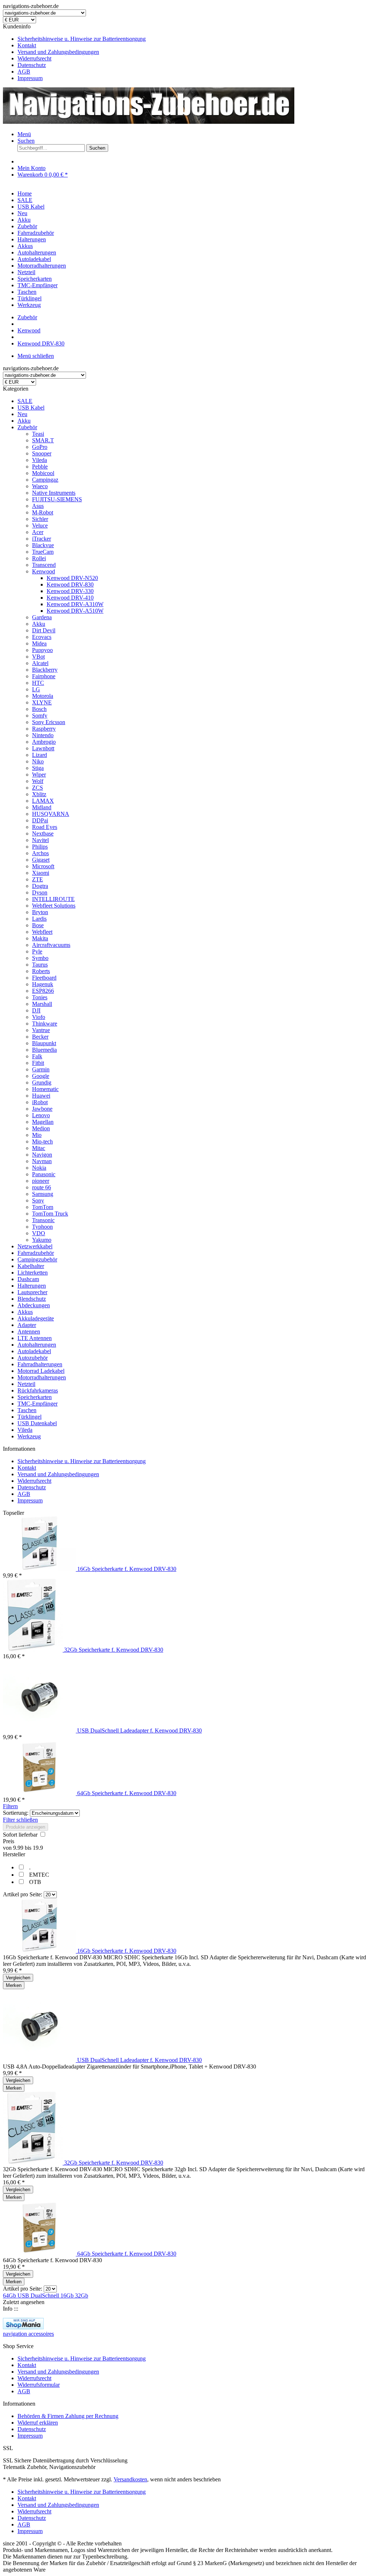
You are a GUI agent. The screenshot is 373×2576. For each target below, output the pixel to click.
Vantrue (41, 1030)
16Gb (68, 2296)
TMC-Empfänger (38, 1404)
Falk (37, 1056)
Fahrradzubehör (36, 1253)
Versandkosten (130, 2479)
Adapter (27, 1325)
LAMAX (43, 801)
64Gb (10, 2296)
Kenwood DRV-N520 (72, 578)
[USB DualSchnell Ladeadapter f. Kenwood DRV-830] (40, 1730)
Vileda (40, 460)
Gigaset (41, 860)
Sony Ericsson (49, 722)
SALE (25, 401)
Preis (9, 1841)
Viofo (39, 1017)
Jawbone (42, 1109)
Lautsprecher (32, 1292)
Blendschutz (32, 1299)
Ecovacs (42, 637)
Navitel (40, 840)
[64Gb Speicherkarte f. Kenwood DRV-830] (40, 1793)
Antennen (29, 1332)
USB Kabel (31, 408)
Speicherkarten (35, 1397)
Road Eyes (45, 827)
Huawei (41, 1096)
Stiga (38, 768)
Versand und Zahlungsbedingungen (58, 52)
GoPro (40, 447)
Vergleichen (18, 1978)
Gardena (42, 617)
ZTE (38, 879)
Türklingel (30, 1417)
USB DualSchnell (39, 2296)
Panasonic (44, 1174)
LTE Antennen (35, 1338)
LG (36, 689)
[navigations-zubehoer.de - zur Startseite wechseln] (149, 122)
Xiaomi (41, 873)
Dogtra (40, 886)
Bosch (39, 709)
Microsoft (43, 866)
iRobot (40, 1102)
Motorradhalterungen (42, 1377)
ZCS (38, 788)
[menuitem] (194, 39)
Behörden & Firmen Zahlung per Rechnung (68, 2416)
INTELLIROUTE (53, 899)
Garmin (41, 1069)
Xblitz (39, 794)
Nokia (39, 1168)
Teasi (38, 434)
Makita (40, 938)
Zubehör (27, 427)
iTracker (42, 539)
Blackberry (45, 670)
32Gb (82, 2296)
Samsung (43, 1194)
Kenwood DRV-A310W (75, 604)
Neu (22, 414)
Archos (40, 853)
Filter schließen (20, 1820)
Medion (41, 1128)
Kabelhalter (31, 1266)
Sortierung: (16, 1813)
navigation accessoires (28, 2334)
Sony (38, 1200)
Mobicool (43, 473)
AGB (24, 72)
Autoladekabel (34, 1351)
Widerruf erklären (38, 2423)
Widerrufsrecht (34, 58)
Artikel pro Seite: (23, 1894)
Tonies (40, 997)
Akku (24, 421)
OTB (35, 1882)
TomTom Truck (50, 1214)
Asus (38, 506)
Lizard (40, 755)
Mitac (39, 1148)
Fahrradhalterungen (40, 1364)
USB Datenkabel (37, 1423)
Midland (42, 807)
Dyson (40, 892)
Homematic (45, 1089)
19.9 (38, 1848)
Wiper (39, 775)
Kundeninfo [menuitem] (74, 52)
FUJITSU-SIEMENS (57, 499)
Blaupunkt (44, 1043)
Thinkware (45, 1024)
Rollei (39, 558)
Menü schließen (36, 356)
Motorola (43, 696)
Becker (40, 1037)
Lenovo (41, 1115)
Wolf (38, 781)
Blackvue (43, 545)
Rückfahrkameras (38, 1390)
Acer (38, 532)
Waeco (40, 486)
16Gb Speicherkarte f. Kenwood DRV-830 (127, 1569)
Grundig (42, 1082)
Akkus (25, 1312)
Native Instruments (54, 493)
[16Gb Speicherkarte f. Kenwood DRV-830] (40, 1569)
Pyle (37, 951)
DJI (36, 1010)
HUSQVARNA (51, 814)
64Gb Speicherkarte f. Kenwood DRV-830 (127, 1793)
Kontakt (27, 45)
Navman (42, 1161)
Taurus (40, 965)
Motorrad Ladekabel (41, 1371)
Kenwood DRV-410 (70, 598)
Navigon (42, 1155)
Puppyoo (42, 650)
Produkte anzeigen (25, 1827)
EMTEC (39, 1875)
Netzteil (26, 1384)
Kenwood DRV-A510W (75, 611)
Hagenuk (43, 984)
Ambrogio (44, 742)
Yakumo (42, 1240)
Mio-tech (42, 1141)
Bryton (40, 912)
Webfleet (42, 932)
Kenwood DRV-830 (70, 584)
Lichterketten (33, 1273)
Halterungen (32, 1286)
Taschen (27, 1410)
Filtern (10, 1806)
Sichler (40, 519)
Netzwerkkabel (35, 1246)
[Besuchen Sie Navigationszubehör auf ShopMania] (23, 2327)
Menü (24, 134)
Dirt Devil (44, 630)
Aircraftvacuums (51, 945)
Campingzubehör (37, 1259)
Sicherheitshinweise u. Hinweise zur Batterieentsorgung (82, 39)
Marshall (42, 1004)
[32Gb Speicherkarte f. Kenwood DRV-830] (34, 1650)
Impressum (30, 78)
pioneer (41, 1181)
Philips (40, 847)
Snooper (42, 453)
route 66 (42, 1187)
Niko (38, 761)
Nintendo (43, 735)
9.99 (19, 1848)
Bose (38, 925)
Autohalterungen (37, 1345)
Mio (37, 1135)
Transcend (44, 565)
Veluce (40, 526)
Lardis (39, 919)
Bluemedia (44, 1050)
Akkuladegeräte (36, 1318)
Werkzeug (29, 1436)
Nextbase (43, 833)
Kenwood (44, 571)
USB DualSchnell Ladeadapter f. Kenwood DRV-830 (140, 1730)
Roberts (41, 971)
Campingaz (45, 480)
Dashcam (28, 1279)
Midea (39, 643)
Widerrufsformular (39, 2385)
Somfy (40, 716)
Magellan (43, 1122)
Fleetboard (44, 978)
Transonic (43, 1220)
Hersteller (14, 1854)
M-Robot (43, 512)
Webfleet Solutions (54, 906)
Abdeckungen (34, 1305)
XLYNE (42, 702)
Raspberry (44, 729)
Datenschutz (32, 65)
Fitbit (38, 1063)
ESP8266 (43, 991)
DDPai (40, 820)
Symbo (40, 958)
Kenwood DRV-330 (70, 591)
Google (41, 1076)
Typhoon (42, 1227)
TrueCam (43, 552)
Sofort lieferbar (21, 1835)
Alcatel (40, 663)
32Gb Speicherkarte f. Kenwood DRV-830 (114, 1650)
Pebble (40, 467)
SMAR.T (43, 440)
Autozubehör (33, 1358)
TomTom (43, 1207)
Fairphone (44, 676)
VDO (39, 1233)
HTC (38, 683)
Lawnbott (43, 748)
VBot (38, 657)
